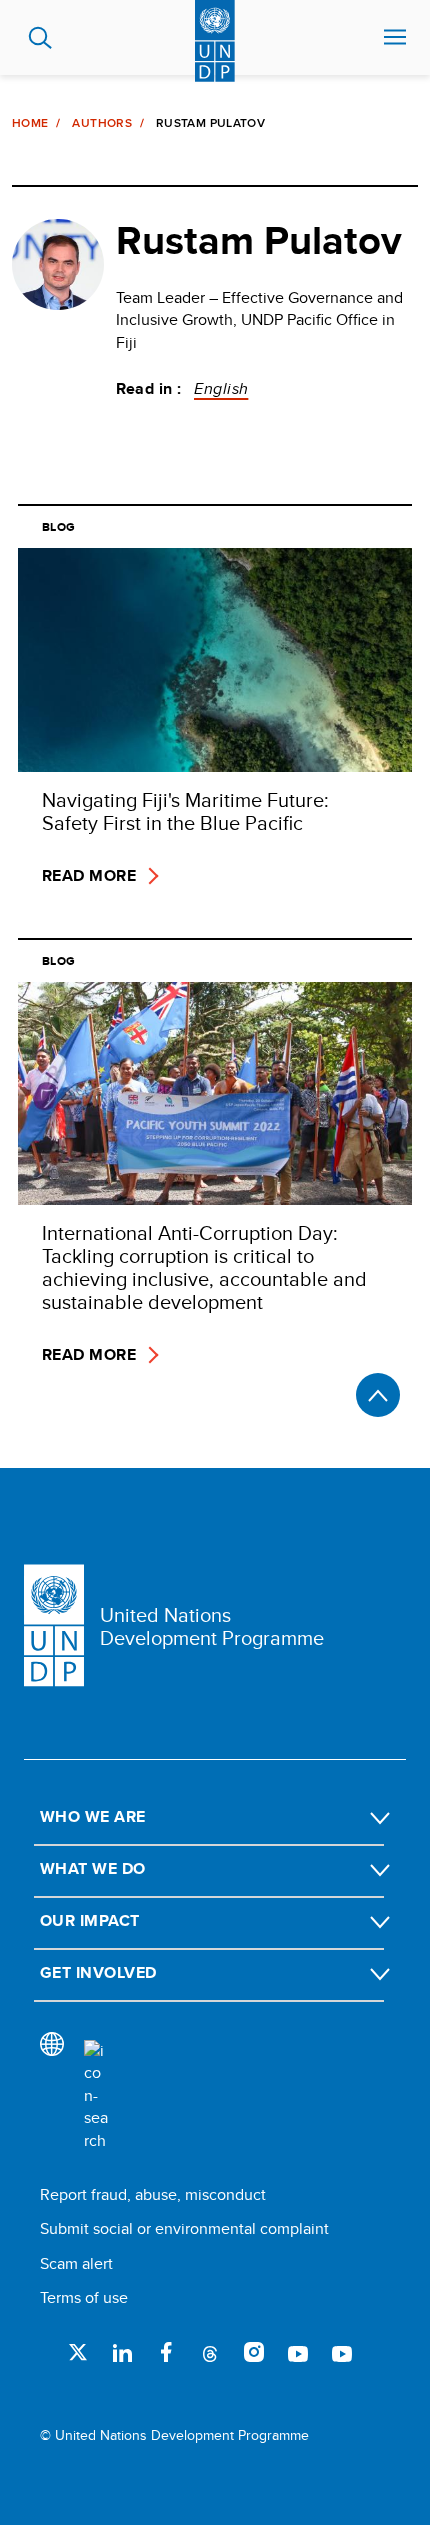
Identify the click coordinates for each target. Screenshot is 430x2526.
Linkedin (122, 2352)
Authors (102, 123)
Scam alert (76, 2263)
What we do (93, 1868)
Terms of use (84, 2297)
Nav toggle (395, 38)
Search (40, 38)
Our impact (90, 1920)
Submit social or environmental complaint (184, 2228)
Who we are (93, 1816)
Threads (210, 2352)
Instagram (254, 2352)
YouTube (298, 2352)
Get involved (98, 1972)
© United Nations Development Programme (174, 2435)
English (221, 388)
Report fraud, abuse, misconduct (153, 2194)
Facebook (166, 2352)
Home (30, 123)
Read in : (149, 389)
